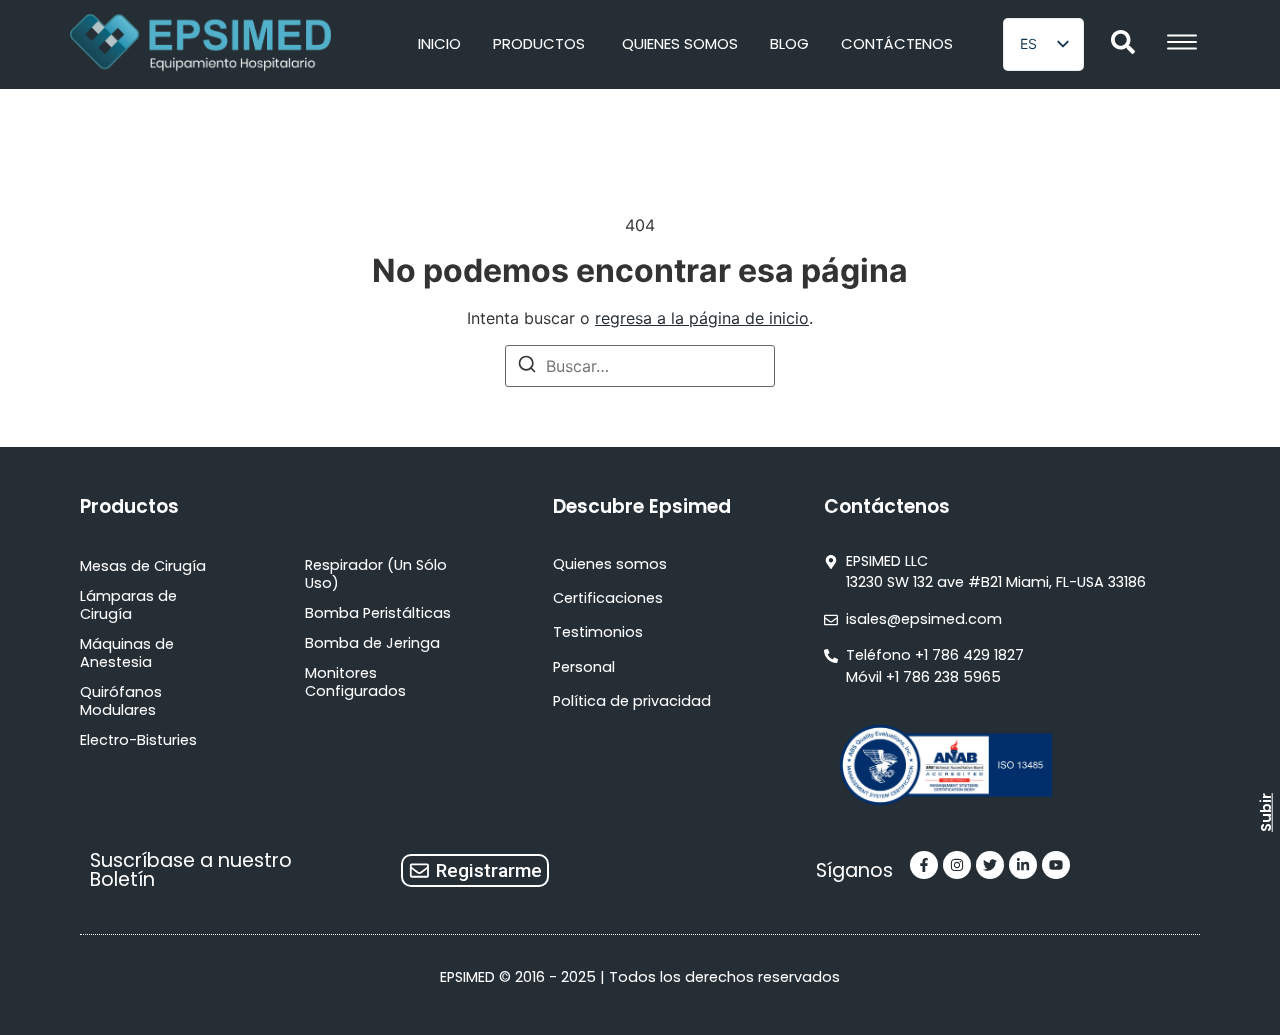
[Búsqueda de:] (640, 366)
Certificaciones (608, 598)
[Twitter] (990, 865)
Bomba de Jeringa (372, 643)
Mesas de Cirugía (143, 566)
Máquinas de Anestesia (127, 653)
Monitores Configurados (355, 682)
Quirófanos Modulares (121, 701)
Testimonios (598, 632)
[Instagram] (957, 865)
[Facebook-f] (924, 865)
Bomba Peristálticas (378, 613)
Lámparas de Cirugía (128, 605)
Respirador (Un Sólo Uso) (376, 574)
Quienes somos (610, 564)
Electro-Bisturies (138, 740)
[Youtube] (1056, 865)
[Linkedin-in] (1023, 865)
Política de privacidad (632, 701)
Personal (584, 667)
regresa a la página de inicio (702, 318)
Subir (1266, 812)
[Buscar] (527, 367)
